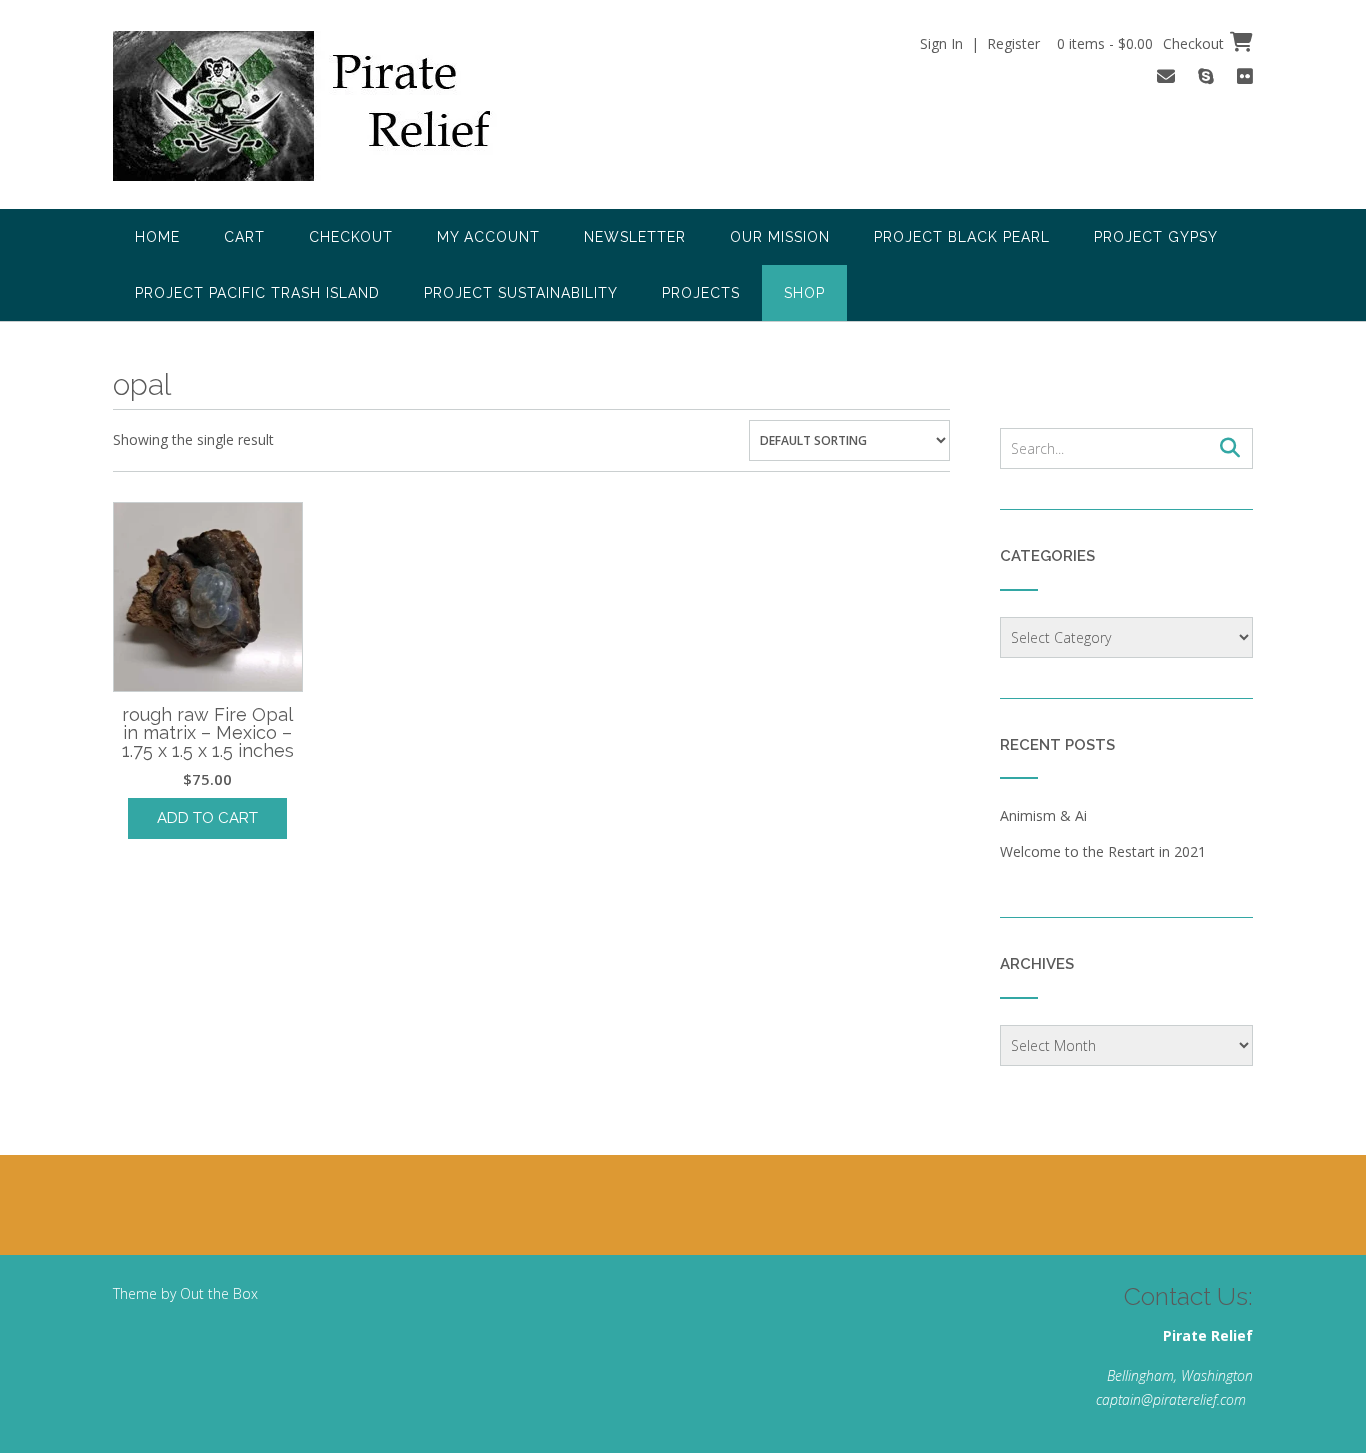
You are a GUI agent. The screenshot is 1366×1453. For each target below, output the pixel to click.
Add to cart (207, 818)
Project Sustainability (521, 293)
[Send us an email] (1166, 76)
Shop (804, 293)
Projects (701, 293)
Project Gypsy (1156, 237)
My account (488, 237)
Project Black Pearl (962, 237)
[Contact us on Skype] (1206, 76)
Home (157, 237)
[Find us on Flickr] (1245, 76)
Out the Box (219, 1293)
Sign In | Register (980, 43)
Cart (244, 237)
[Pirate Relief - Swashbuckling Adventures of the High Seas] (329, 106)
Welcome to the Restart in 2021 (1103, 851)
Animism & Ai (1043, 815)
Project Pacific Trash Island (257, 293)
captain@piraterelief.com (1171, 1399)
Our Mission (780, 237)
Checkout (351, 237)
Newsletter (635, 237)
